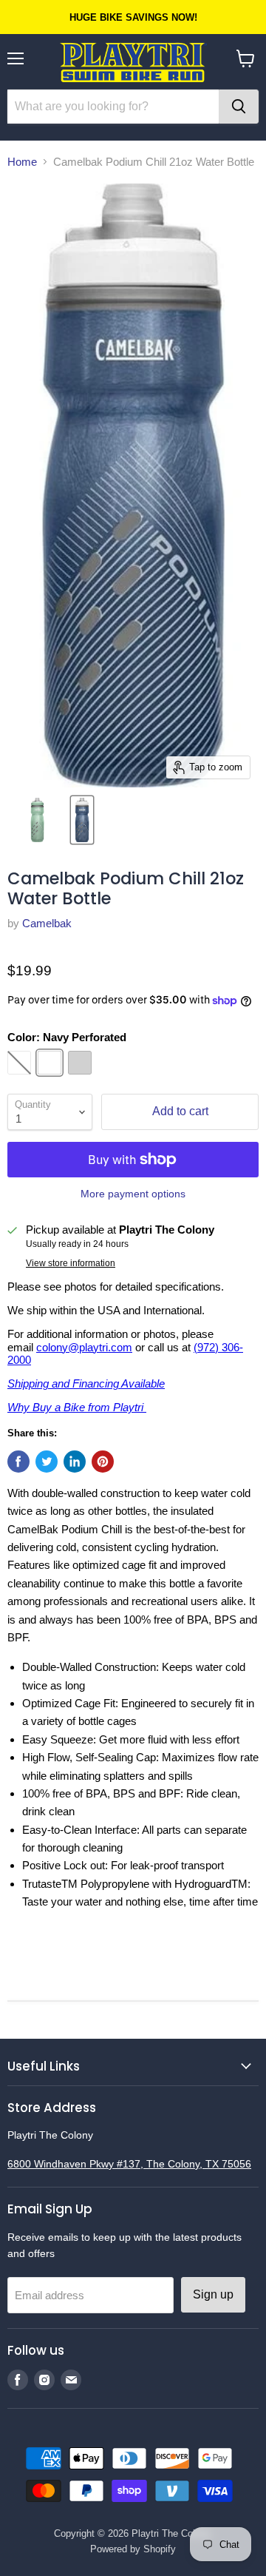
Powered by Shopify (133, 2549)
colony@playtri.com (84, 1347)
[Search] (239, 107)
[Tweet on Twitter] (47, 1462)
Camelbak (47, 923)
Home (22, 162)
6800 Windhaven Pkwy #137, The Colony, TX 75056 (129, 2164)
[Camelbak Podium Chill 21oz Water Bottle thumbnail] (37, 820)
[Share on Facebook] (18, 1462)
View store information (71, 1263)
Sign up (213, 2294)
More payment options (133, 1194)
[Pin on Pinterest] (103, 1462)
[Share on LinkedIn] (75, 1462)
